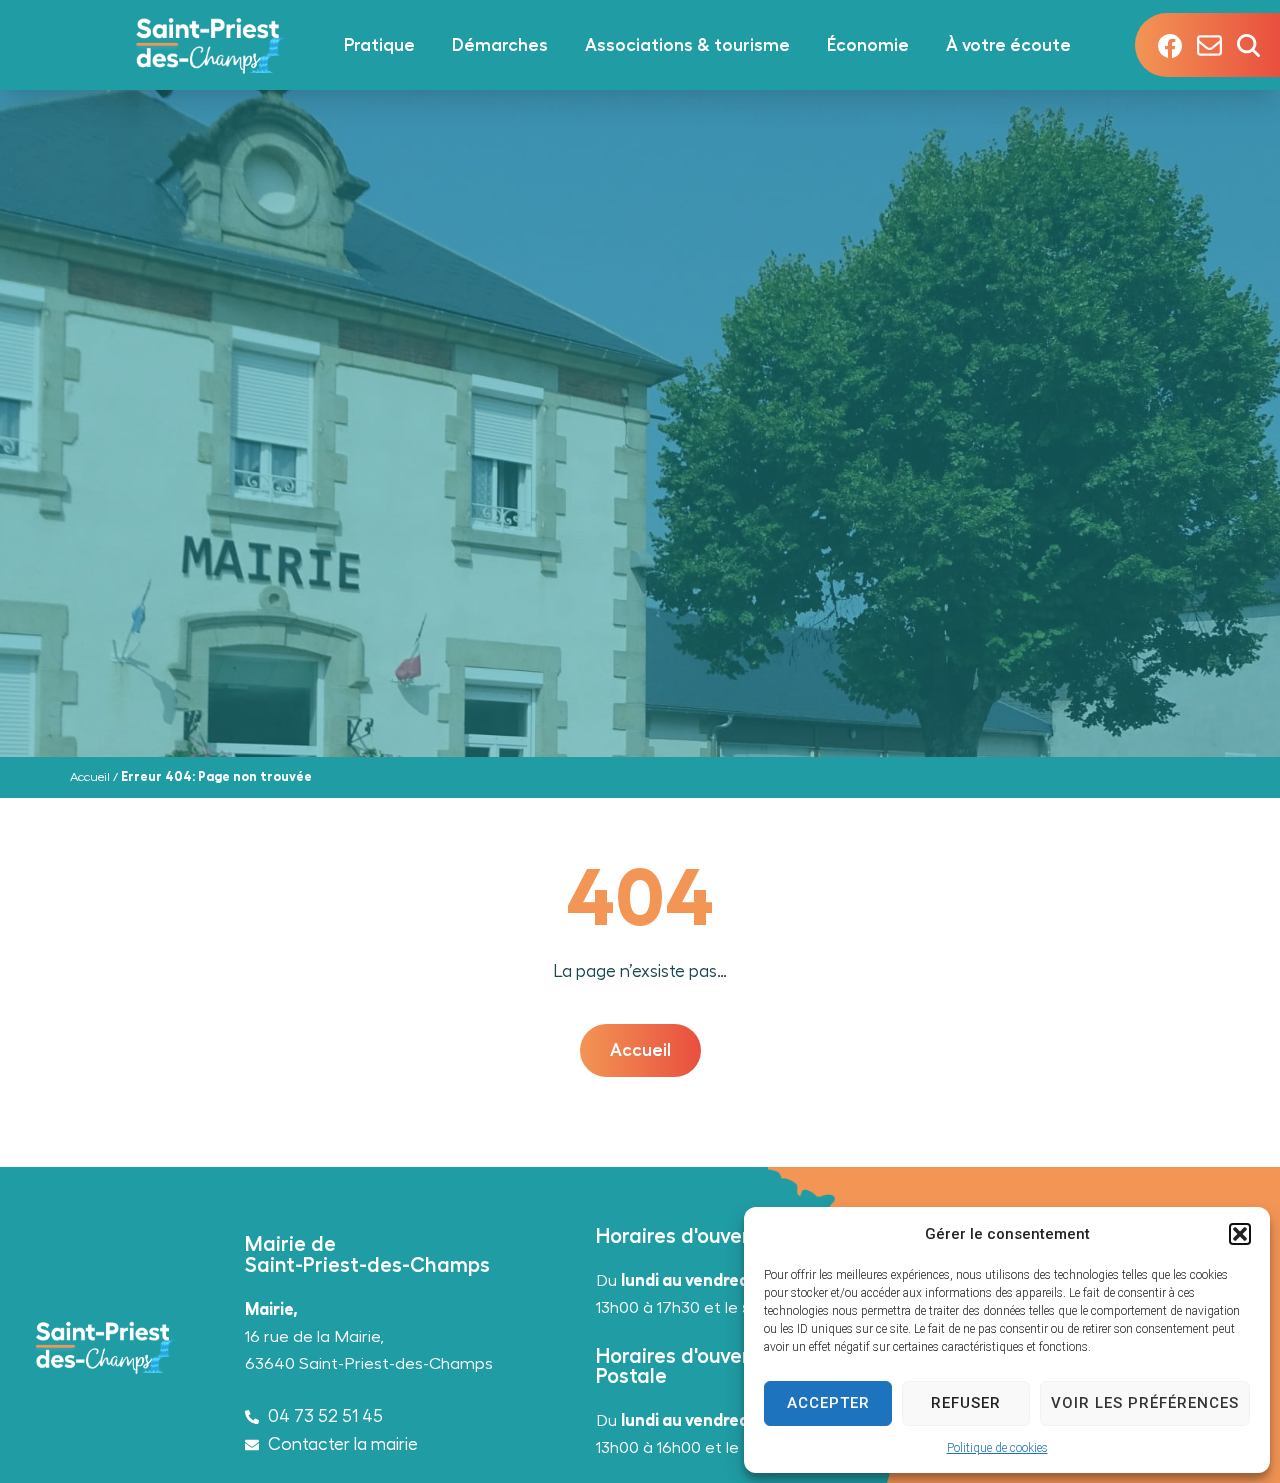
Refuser (966, 1403)
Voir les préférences (1145, 1403)
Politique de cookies (997, 1448)
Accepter (828, 1403)
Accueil (90, 777)
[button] (1240, 1234)
